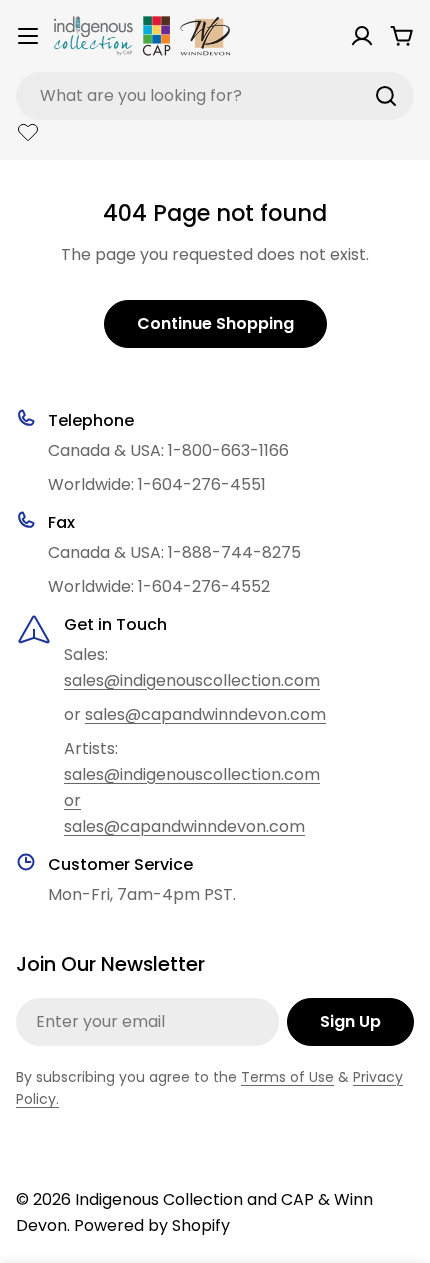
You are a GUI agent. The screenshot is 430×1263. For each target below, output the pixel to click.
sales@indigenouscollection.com (192, 680)
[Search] (386, 96)
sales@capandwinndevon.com (205, 714)
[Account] (362, 36)
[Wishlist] (28, 132)
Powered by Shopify (152, 1225)
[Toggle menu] (28, 36)
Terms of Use (287, 1077)
